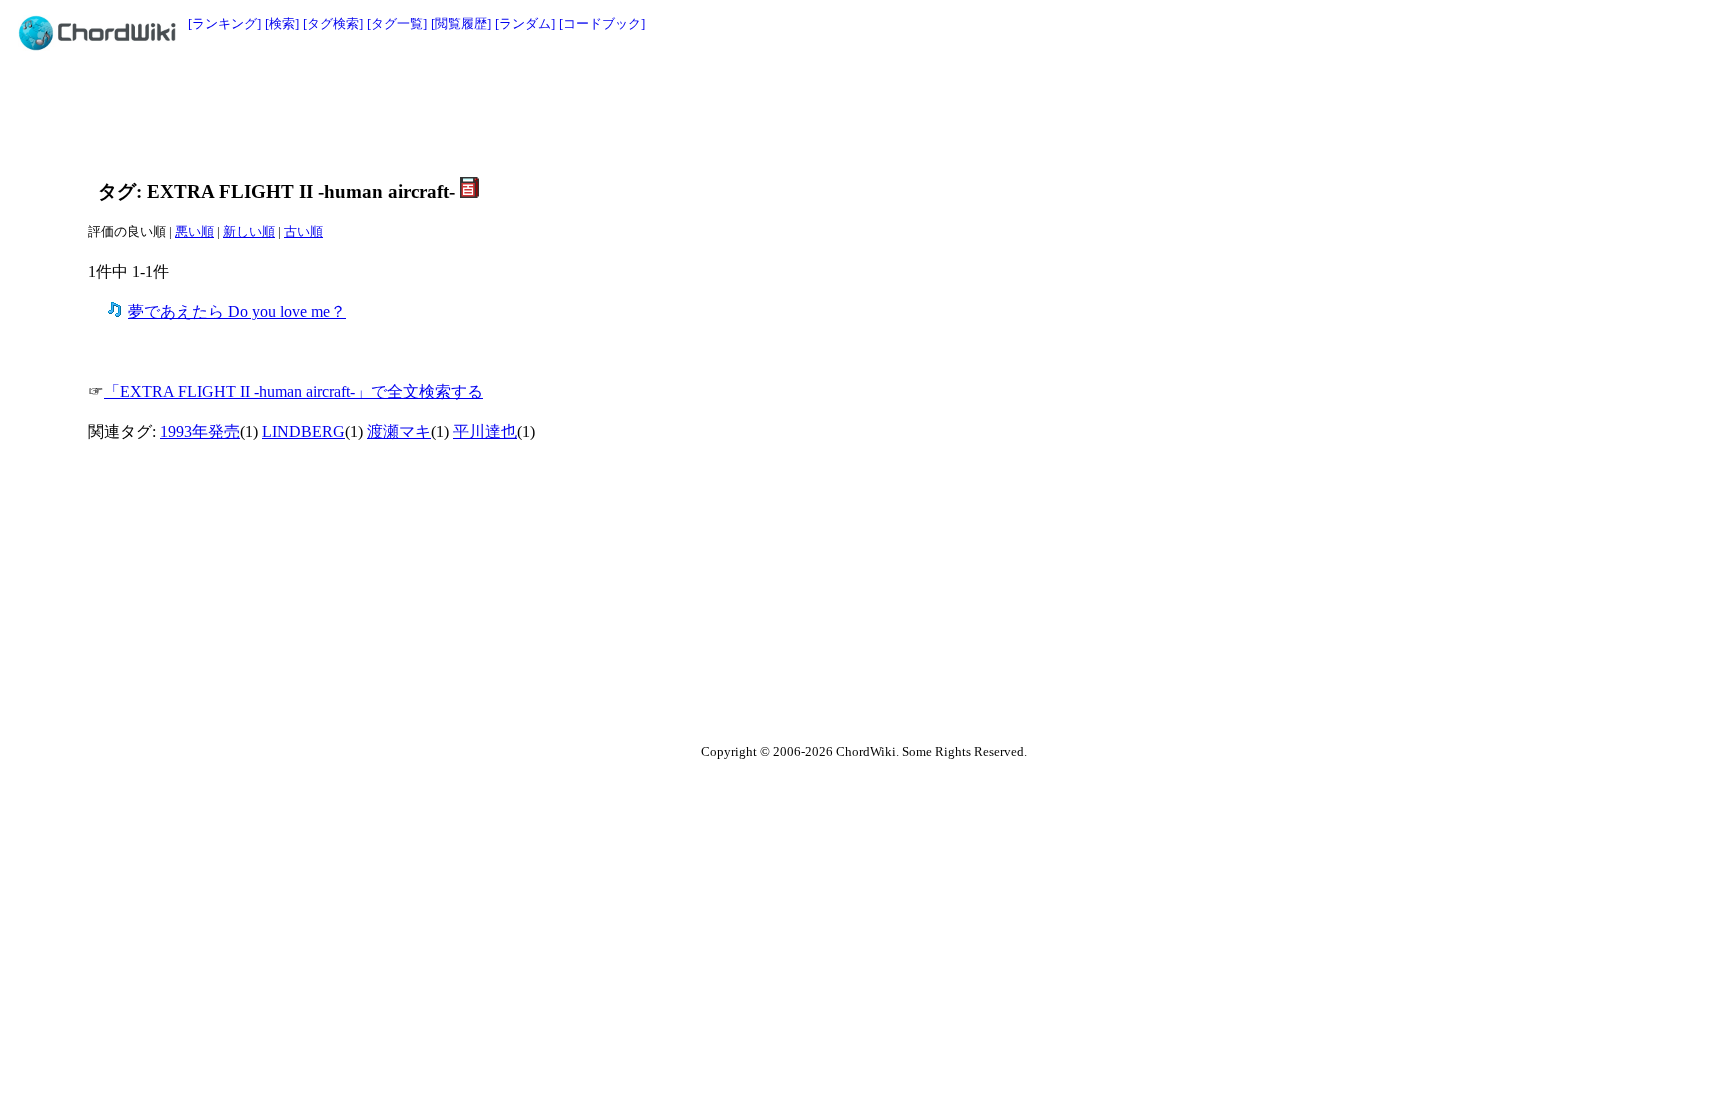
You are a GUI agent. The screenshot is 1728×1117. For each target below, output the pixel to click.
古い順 (303, 231)
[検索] (282, 23)
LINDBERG (303, 431)
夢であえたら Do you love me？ (237, 311)
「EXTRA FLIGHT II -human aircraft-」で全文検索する (293, 391)
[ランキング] (224, 23)
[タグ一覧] (397, 23)
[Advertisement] (819, 112)
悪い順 (194, 231)
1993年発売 (200, 431)
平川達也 (485, 431)
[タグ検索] (333, 23)
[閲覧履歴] (461, 23)
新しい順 (249, 231)
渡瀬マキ (399, 431)
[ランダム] (525, 23)
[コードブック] (602, 23)
